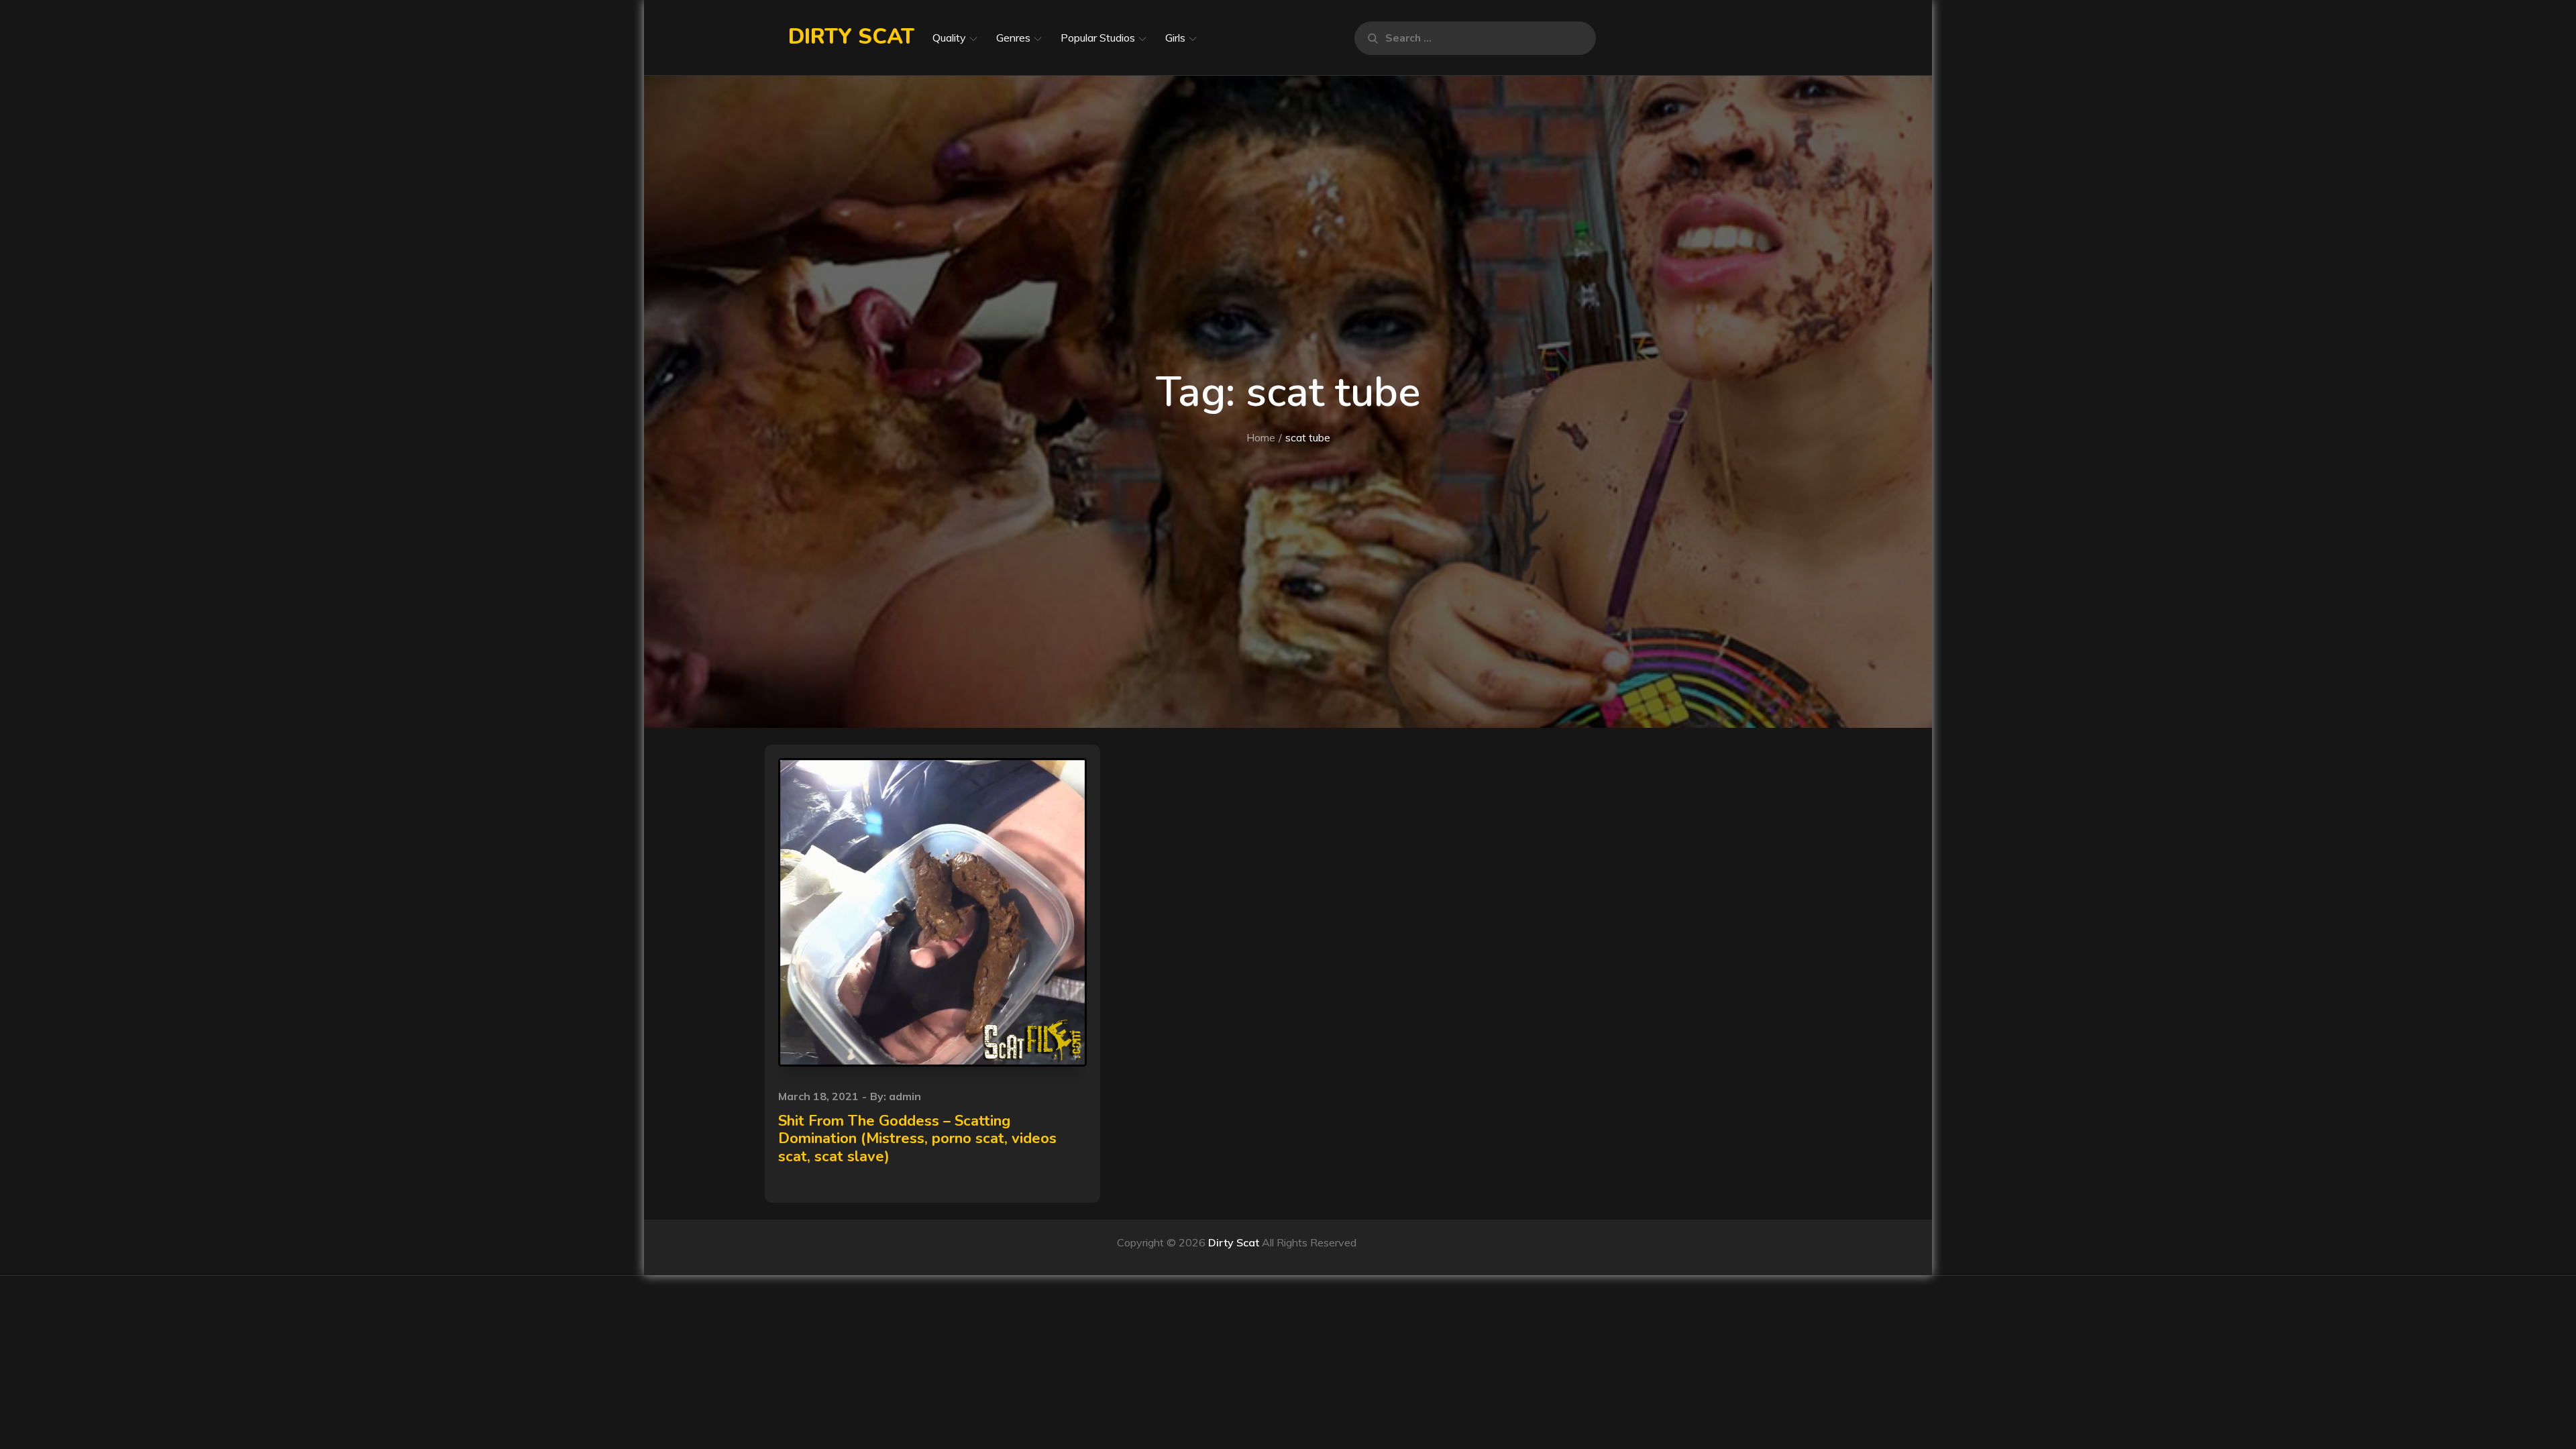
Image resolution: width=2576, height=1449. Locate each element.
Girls (1175, 38)
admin (905, 1096)
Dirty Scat (851, 37)
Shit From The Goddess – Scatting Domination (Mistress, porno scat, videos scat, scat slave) (917, 1139)
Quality (949, 38)
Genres (1013, 38)
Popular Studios (1098, 38)
